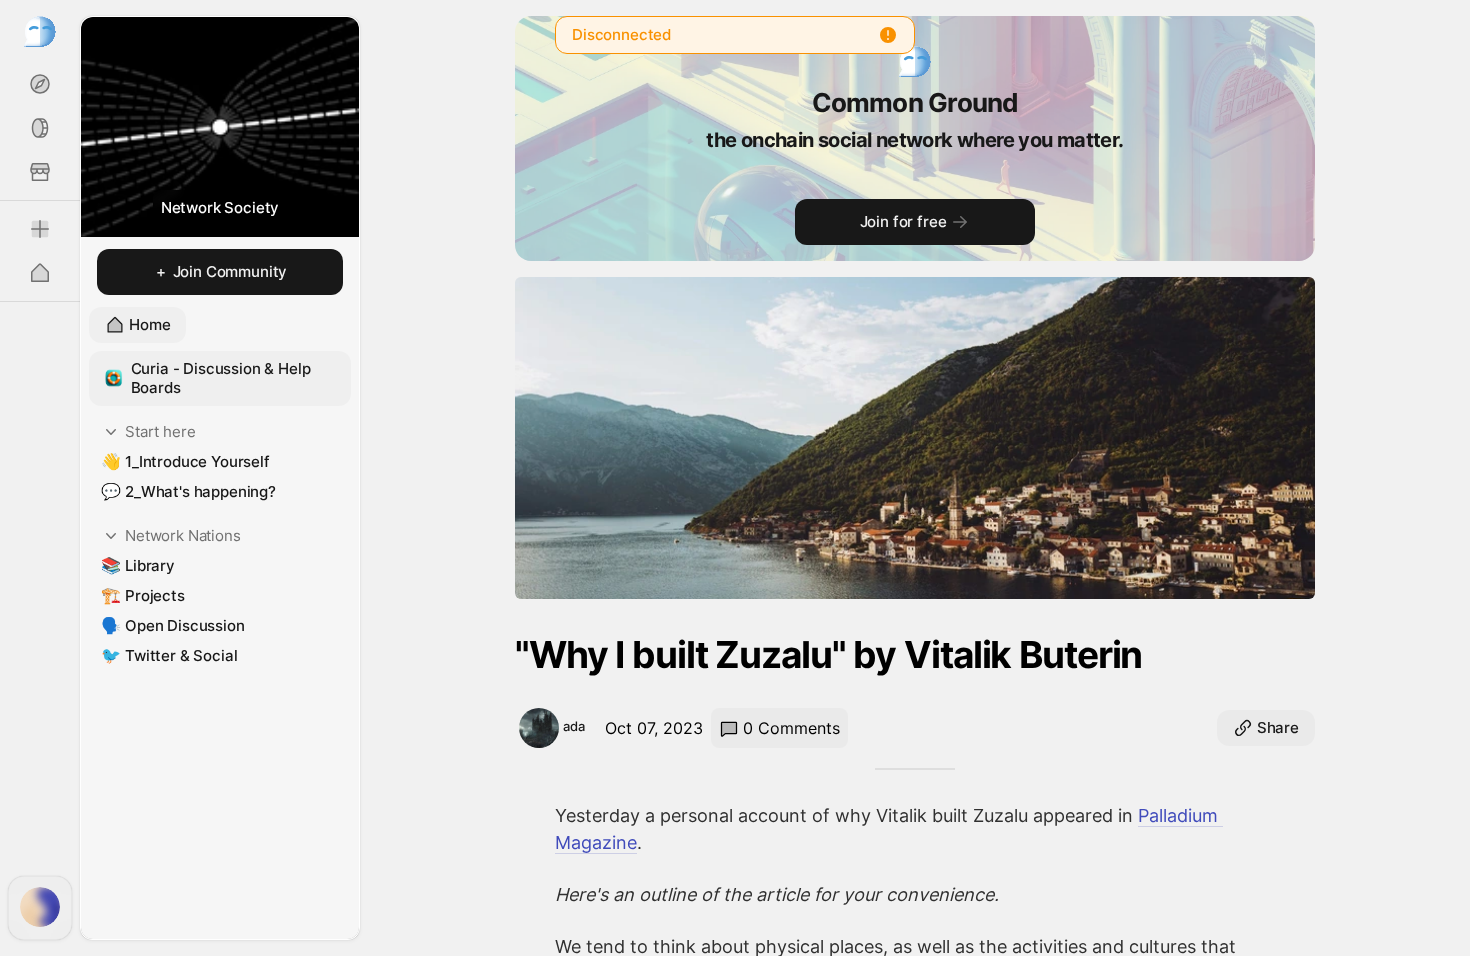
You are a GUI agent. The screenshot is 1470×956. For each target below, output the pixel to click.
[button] (220, 378)
